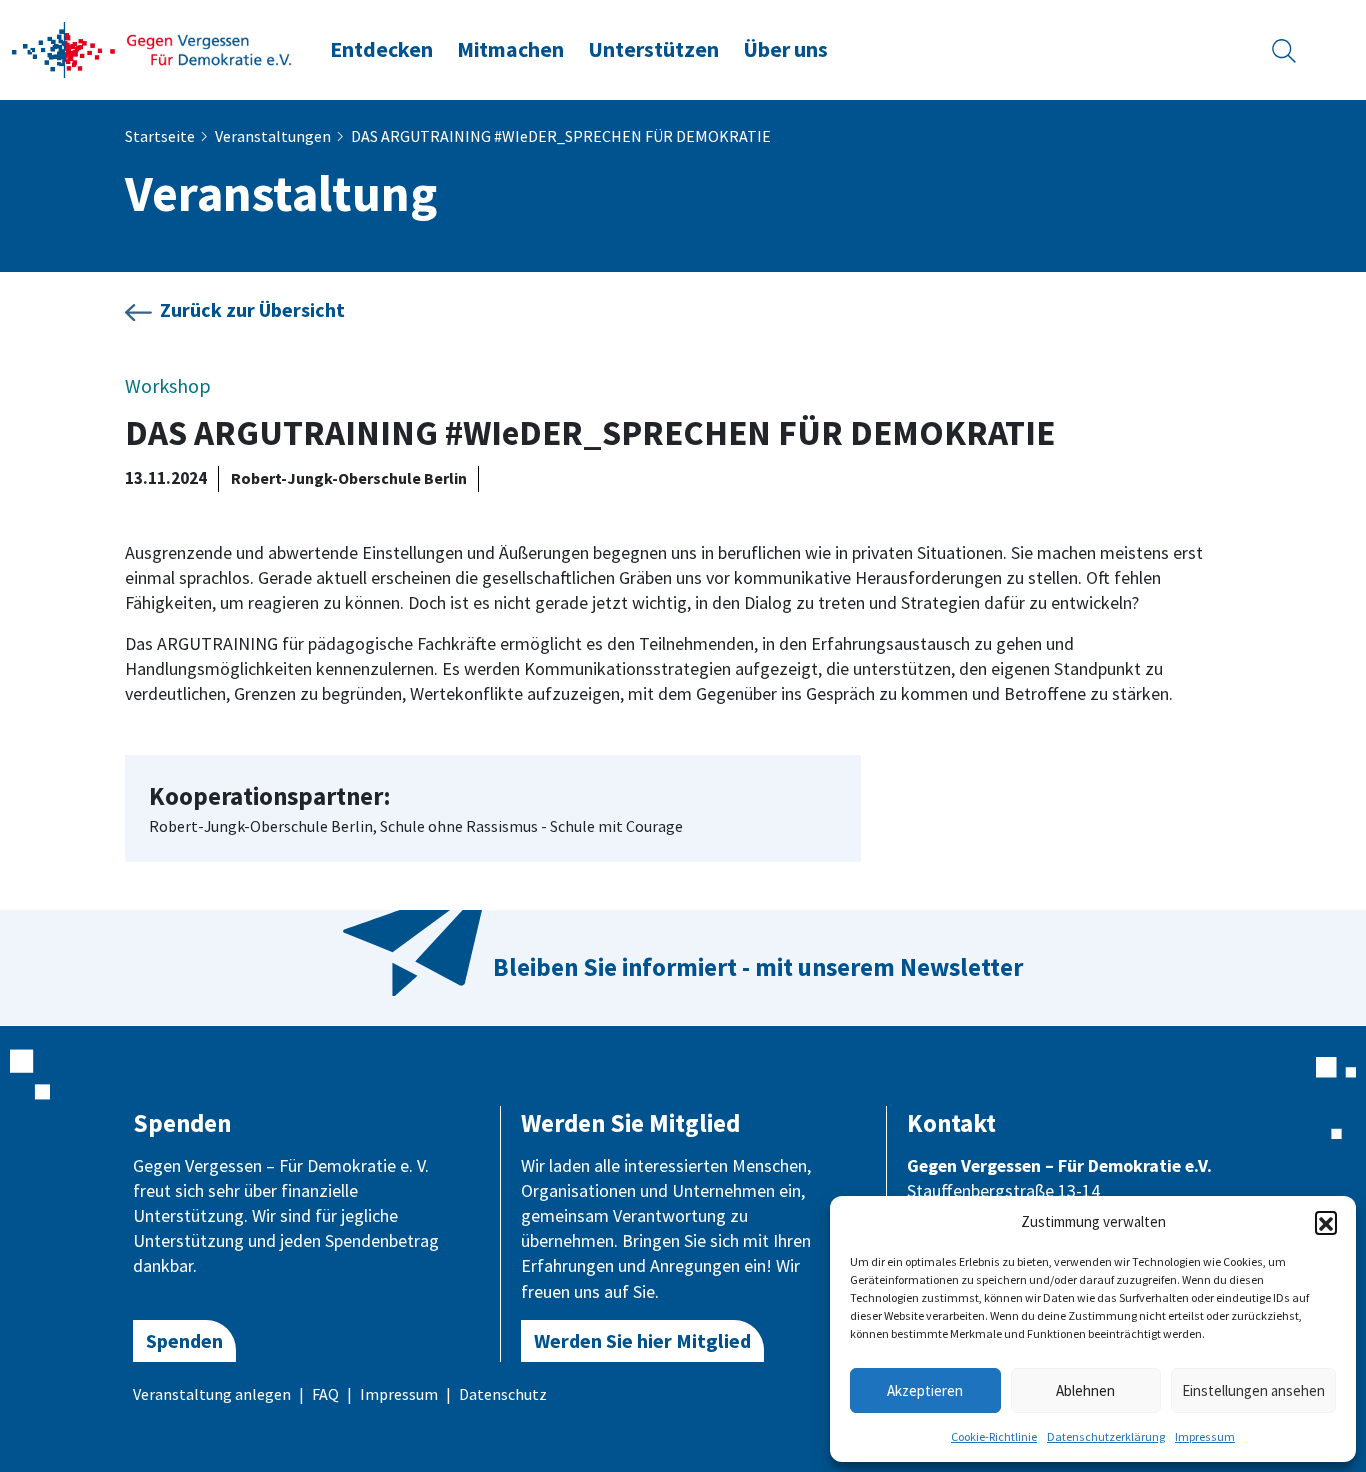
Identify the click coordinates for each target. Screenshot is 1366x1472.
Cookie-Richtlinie (994, 1436)
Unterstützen (653, 49)
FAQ (325, 1394)
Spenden (184, 1340)
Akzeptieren (925, 1390)
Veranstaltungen (273, 136)
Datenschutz (503, 1394)
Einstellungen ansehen (1253, 1390)
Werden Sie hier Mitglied (642, 1340)
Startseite (160, 136)
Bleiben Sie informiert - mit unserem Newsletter (758, 967)
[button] (1326, 1222)
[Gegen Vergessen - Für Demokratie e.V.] (152, 48)
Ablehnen (1085, 1390)
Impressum (1205, 1436)
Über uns (785, 49)
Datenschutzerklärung (1106, 1436)
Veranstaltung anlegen (212, 1394)
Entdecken (381, 49)
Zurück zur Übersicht (252, 309)
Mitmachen (510, 49)
